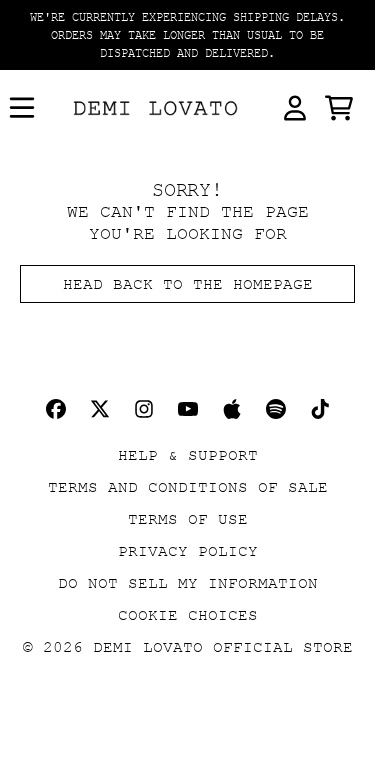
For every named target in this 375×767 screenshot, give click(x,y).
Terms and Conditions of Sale (188, 487)
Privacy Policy (188, 551)
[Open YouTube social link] (188, 409)
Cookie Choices (188, 615)
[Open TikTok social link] (320, 409)
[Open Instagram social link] (144, 409)
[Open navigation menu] (22, 108)
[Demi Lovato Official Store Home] (156, 108)
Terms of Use (188, 519)
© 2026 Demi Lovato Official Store (188, 647)
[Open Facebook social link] (56, 409)
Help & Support (188, 455)
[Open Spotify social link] (276, 409)
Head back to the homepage (188, 284)
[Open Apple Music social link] (232, 409)
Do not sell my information (188, 583)
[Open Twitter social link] (100, 409)
